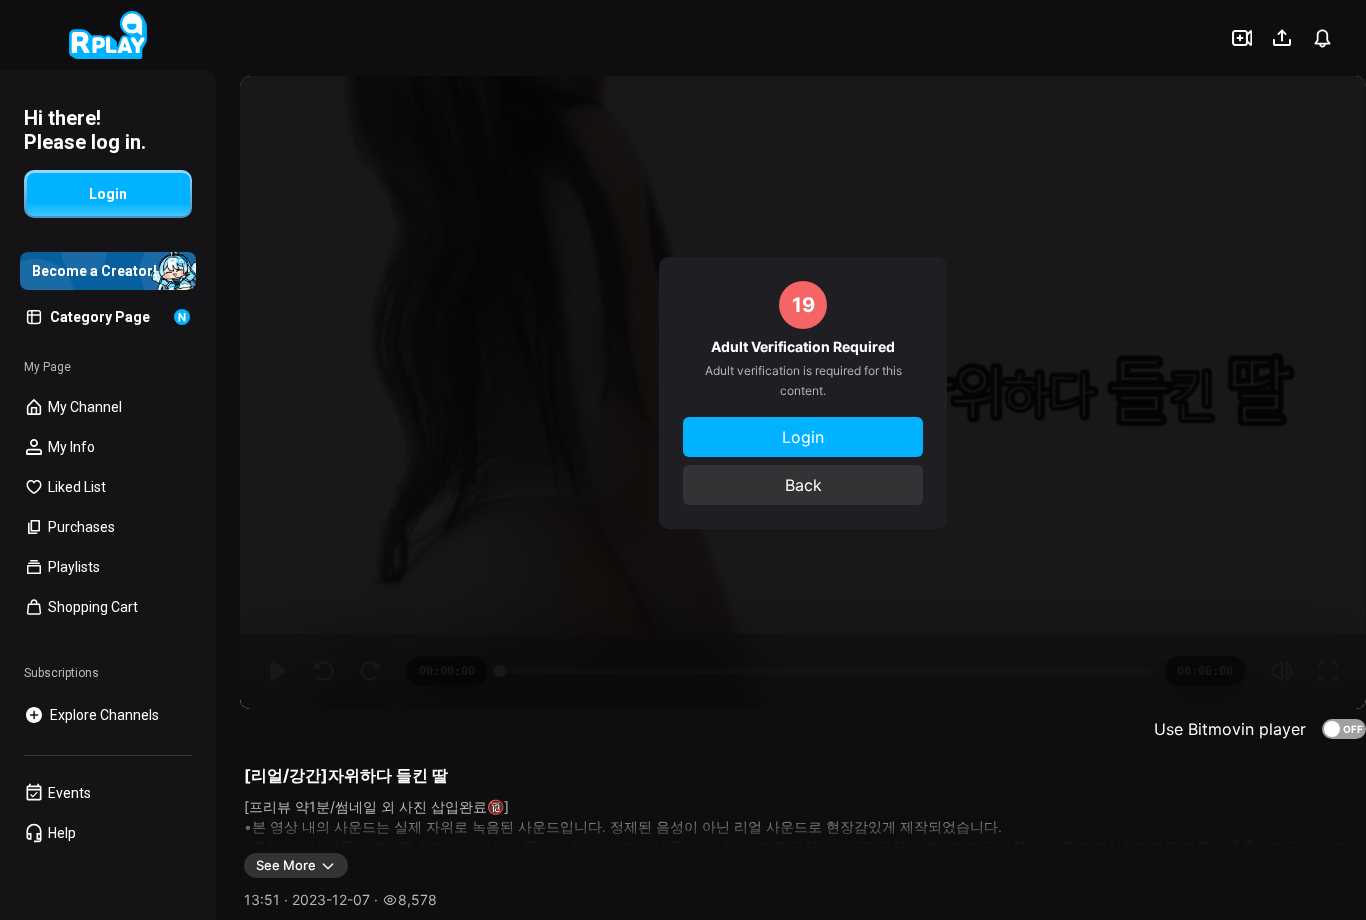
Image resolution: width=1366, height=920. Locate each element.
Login (803, 437)
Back (803, 485)
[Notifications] (1322, 38)
